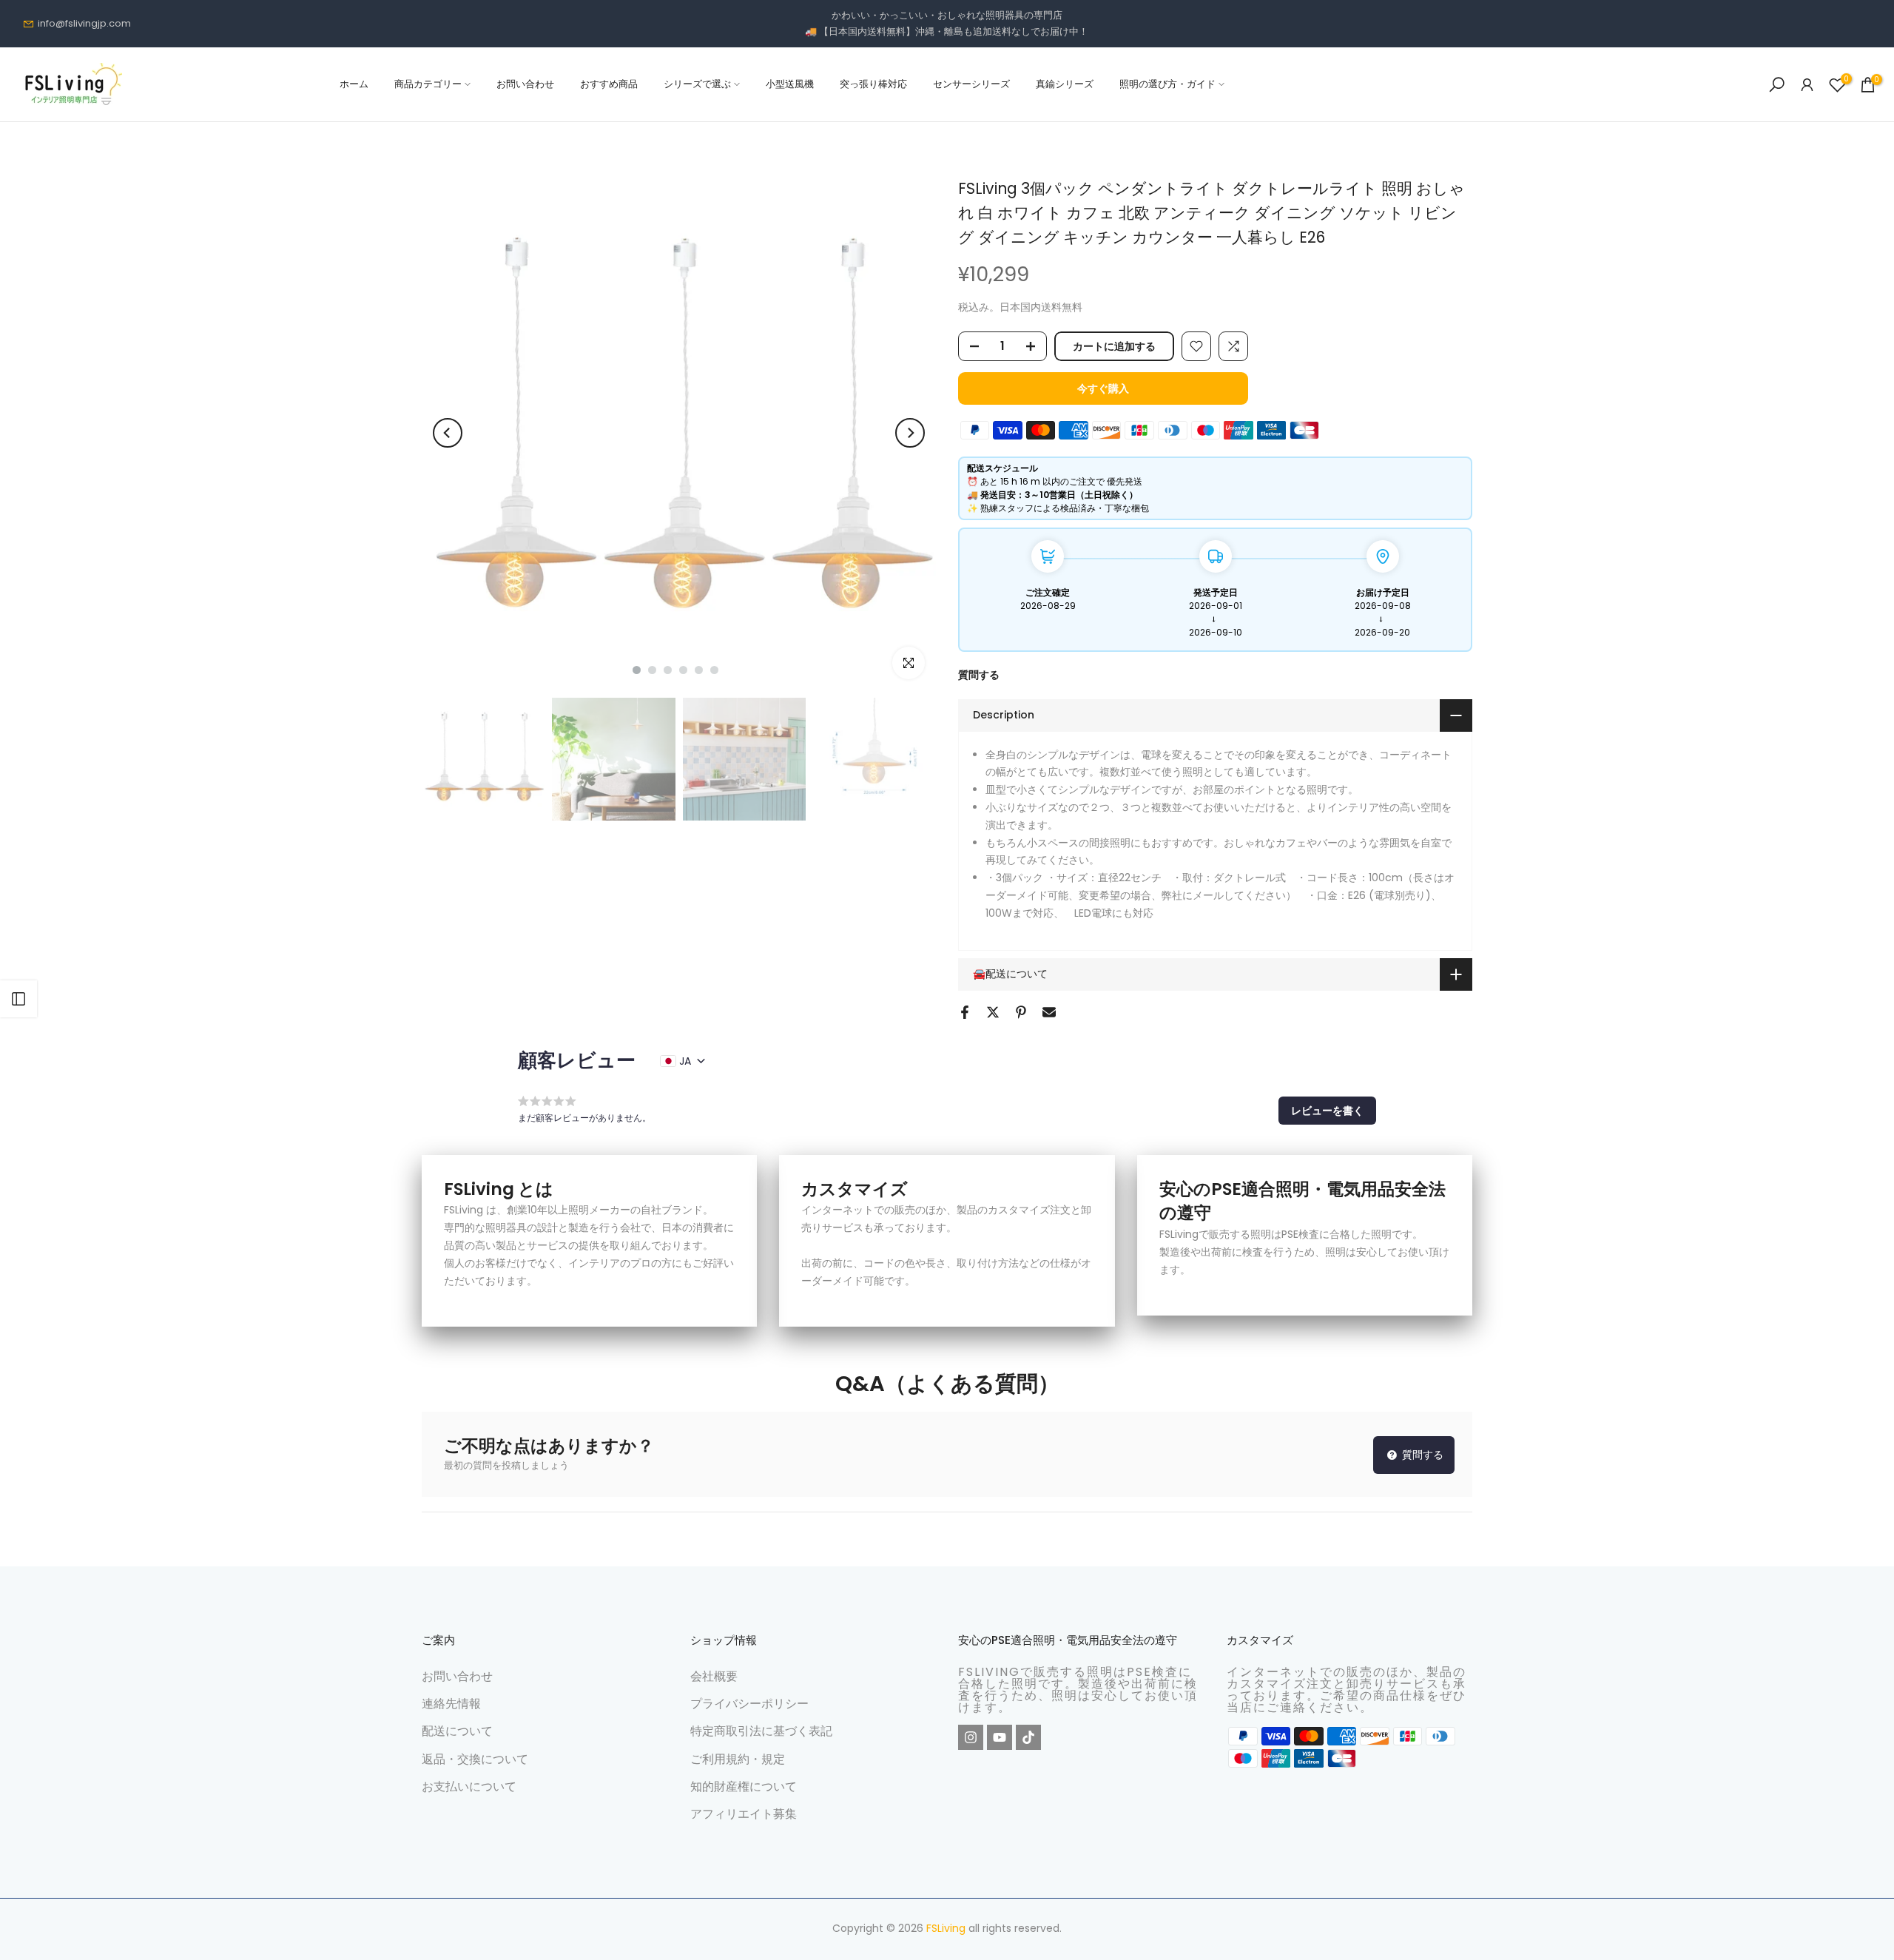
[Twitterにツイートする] (993, 1012)
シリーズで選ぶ (697, 84)
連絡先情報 (451, 1704)
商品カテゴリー (428, 84)
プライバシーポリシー (749, 1704)
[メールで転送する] (1049, 1012)
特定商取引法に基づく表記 (761, 1731)
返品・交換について (475, 1758)
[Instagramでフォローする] (971, 1737)
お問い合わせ (525, 84)
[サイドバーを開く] (18, 999)
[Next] (910, 433)
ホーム (354, 84)
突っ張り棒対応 (873, 84)
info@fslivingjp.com (84, 23)
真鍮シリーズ (1065, 84)
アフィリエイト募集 (744, 1814)
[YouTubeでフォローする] (1000, 1737)
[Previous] (448, 433)
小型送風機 (790, 84)
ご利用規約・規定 (738, 1758)
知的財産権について (744, 1786)
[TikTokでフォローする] (1028, 1737)
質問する (979, 675)
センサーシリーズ (971, 84)
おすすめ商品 (609, 84)
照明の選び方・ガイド (1167, 84)
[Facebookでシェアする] (965, 1012)
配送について (457, 1731)
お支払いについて (469, 1786)
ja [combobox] (685, 1061)
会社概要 (714, 1676)
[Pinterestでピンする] (1021, 1012)
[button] (1327, 1111)
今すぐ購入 (1103, 388)
